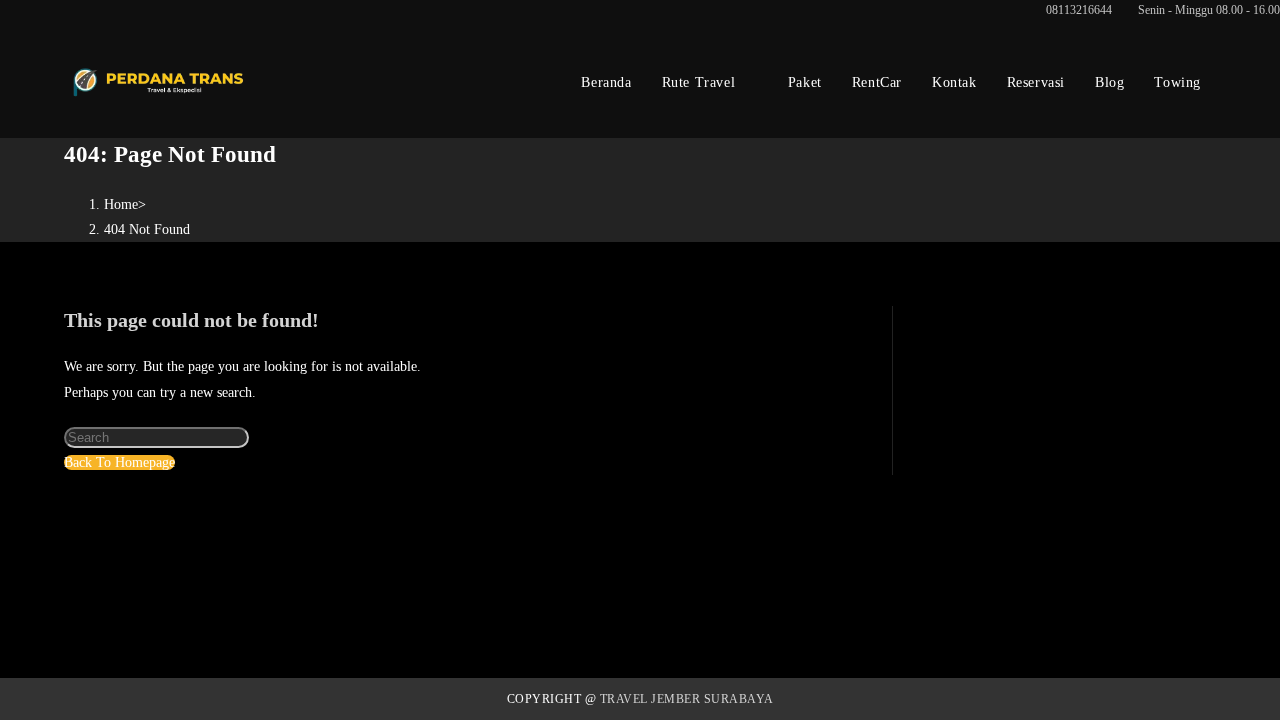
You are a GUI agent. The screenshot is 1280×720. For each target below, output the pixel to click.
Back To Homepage (119, 462)
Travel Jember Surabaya (687, 699)
